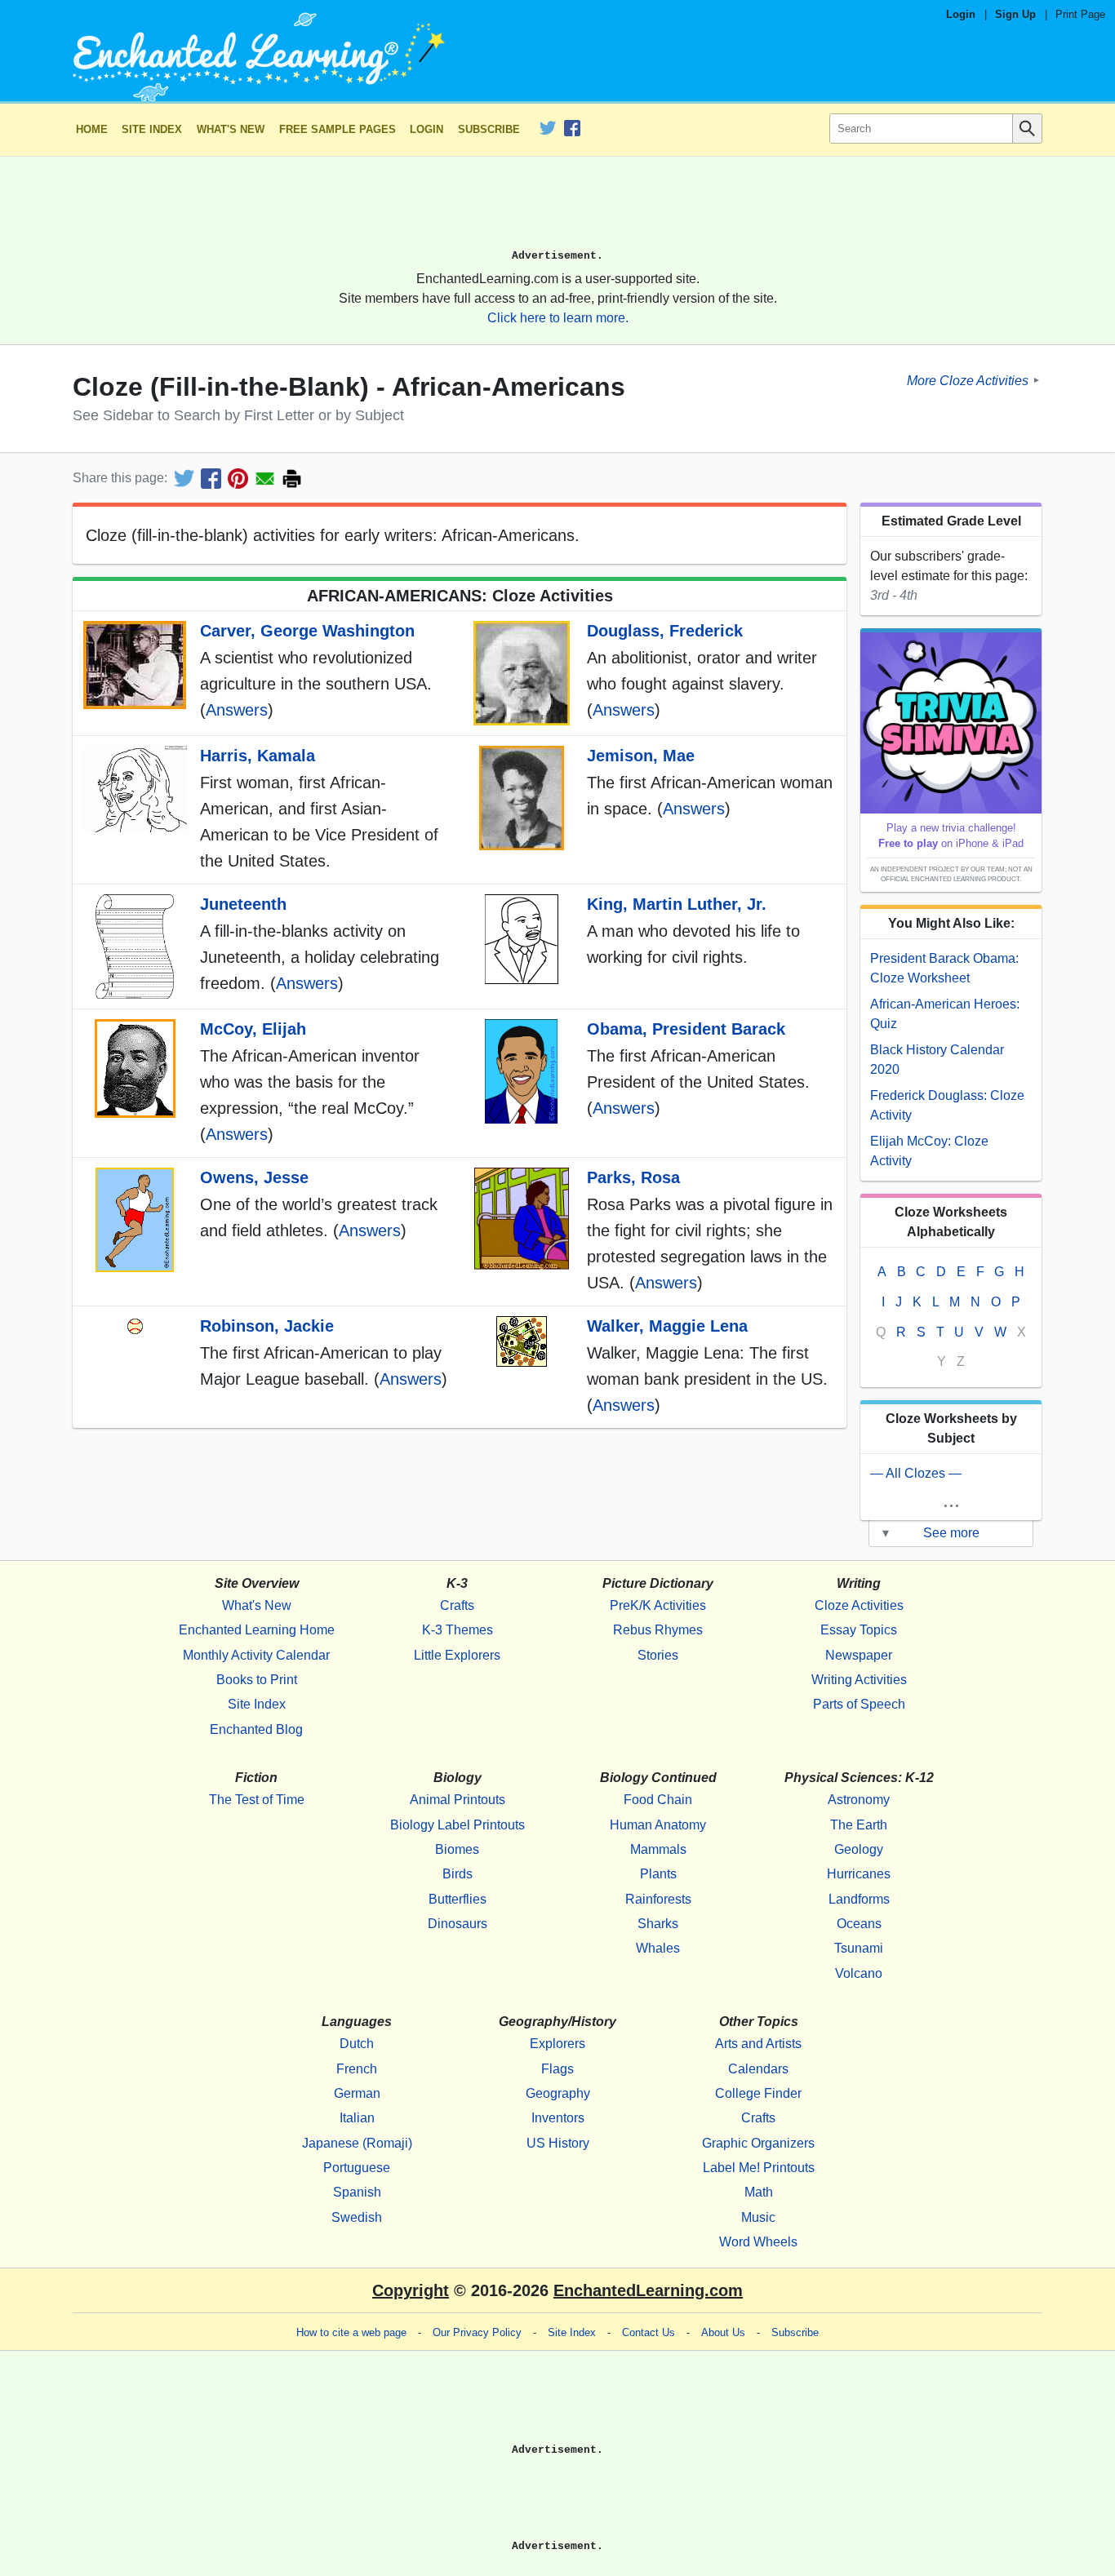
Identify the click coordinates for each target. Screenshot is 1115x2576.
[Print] (292, 479)
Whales (658, 1948)
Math (759, 2192)
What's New (231, 129)
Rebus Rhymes (658, 1630)
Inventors (558, 2118)
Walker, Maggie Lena (667, 1326)
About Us (723, 2332)
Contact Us (649, 2332)
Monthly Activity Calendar (256, 1655)
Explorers (557, 2044)
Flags (557, 2069)
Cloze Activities (859, 1605)
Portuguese (357, 2168)
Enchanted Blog (256, 1729)
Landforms (859, 1899)
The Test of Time (257, 1800)
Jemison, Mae (641, 756)
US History (558, 2143)
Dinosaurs (458, 1924)
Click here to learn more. (558, 318)
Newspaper (859, 1655)
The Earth (859, 1825)
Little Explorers (457, 1655)
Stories (658, 1655)
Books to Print (257, 1680)
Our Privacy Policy (477, 2332)
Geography (558, 2093)
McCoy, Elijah (253, 1029)
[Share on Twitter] (184, 479)
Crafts (457, 1605)
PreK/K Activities (658, 1605)
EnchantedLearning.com (648, 2290)
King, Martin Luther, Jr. (677, 904)
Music (758, 2217)
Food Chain (658, 1800)
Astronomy (859, 1800)
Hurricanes (859, 1874)
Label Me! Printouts (759, 2168)
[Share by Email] (265, 479)
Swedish (357, 2217)
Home (92, 129)
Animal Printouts (458, 1800)
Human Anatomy (658, 1825)
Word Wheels (758, 2242)
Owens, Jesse (254, 1177)
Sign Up (1015, 14)
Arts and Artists (758, 2044)
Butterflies (458, 1899)
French (357, 2069)
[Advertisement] (557, 210)
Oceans (859, 1924)
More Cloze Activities (968, 380)
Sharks (658, 1924)
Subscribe (489, 129)
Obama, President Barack (686, 1029)
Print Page (1080, 14)
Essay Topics (859, 1630)
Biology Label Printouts (458, 1825)
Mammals (658, 1849)
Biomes (457, 1849)
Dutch (357, 2044)
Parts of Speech (859, 1704)
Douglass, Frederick (665, 631)
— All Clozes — (916, 1473)
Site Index (152, 129)
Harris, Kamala (258, 756)
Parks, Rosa (633, 1177)
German (357, 2093)
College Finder (758, 2093)
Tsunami (859, 1948)
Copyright (411, 2290)
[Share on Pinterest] (238, 479)
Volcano (859, 1973)
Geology (859, 1849)
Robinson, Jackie (267, 1326)
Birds (458, 1874)
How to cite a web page (351, 2332)
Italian (357, 2118)
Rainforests (658, 1899)
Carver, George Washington (307, 631)
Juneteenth (243, 904)
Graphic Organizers (758, 2143)
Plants (658, 1874)
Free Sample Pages (338, 129)
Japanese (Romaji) (357, 2143)
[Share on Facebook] (211, 479)
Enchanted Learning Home (257, 1630)
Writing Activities (859, 1680)
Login (961, 14)
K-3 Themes (458, 1630)
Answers (237, 710)
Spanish (357, 2192)
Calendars (758, 2069)
